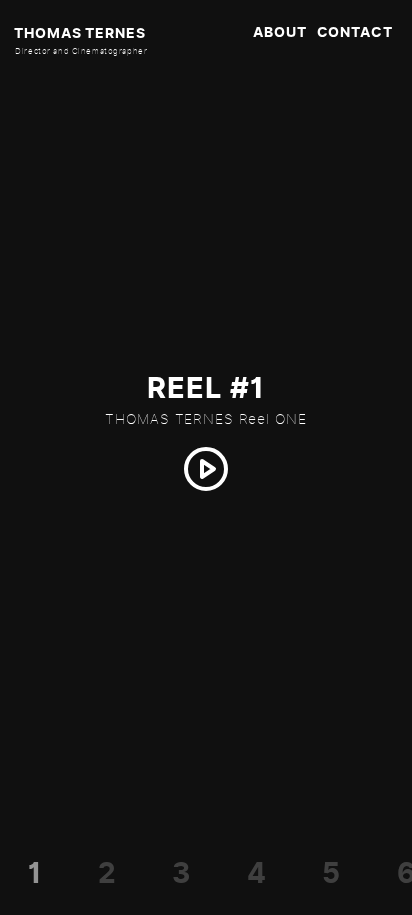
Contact (355, 32)
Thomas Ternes (79, 33)
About (279, 32)
